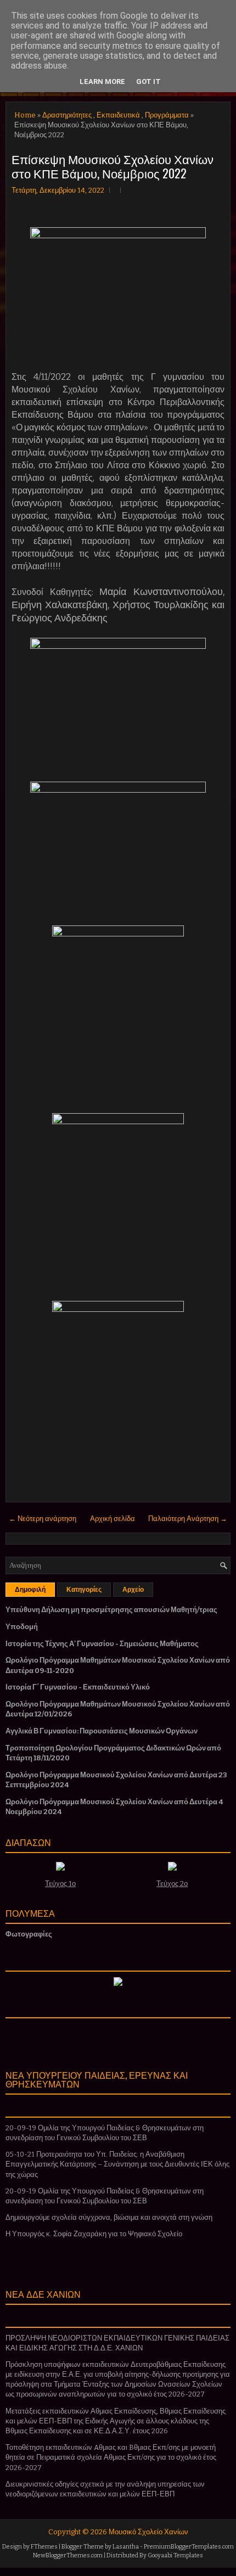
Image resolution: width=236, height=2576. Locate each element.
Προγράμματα (167, 115)
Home (25, 115)
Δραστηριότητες (67, 115)
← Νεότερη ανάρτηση (43, 1519)
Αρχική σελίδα (113, 1519)
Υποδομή (22, 1627)
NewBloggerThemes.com (68, 2555)
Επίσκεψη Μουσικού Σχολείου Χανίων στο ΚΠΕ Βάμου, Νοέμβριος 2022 (113, 166)
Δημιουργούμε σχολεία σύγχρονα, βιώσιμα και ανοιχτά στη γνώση (109, 2217)
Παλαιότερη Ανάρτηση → (188, 1519)
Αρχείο (133, 1590)
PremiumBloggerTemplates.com (189, 2547)
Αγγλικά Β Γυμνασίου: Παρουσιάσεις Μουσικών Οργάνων (102, 1731)
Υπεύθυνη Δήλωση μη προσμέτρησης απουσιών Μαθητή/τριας (111, 1610)
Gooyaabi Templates (175, 2555)
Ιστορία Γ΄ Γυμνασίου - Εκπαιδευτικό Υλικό (78, 1687)
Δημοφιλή (30, 1590)
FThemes (44, 2547)
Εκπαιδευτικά (118, 115)
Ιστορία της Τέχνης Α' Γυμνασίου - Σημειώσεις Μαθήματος (102, 1644)
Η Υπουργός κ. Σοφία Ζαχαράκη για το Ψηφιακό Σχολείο (94, 2234)
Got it (148, 82)
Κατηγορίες (84, 1590)
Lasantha (126, 2547)
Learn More (102, 82)
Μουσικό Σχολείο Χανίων (148, 2532)
